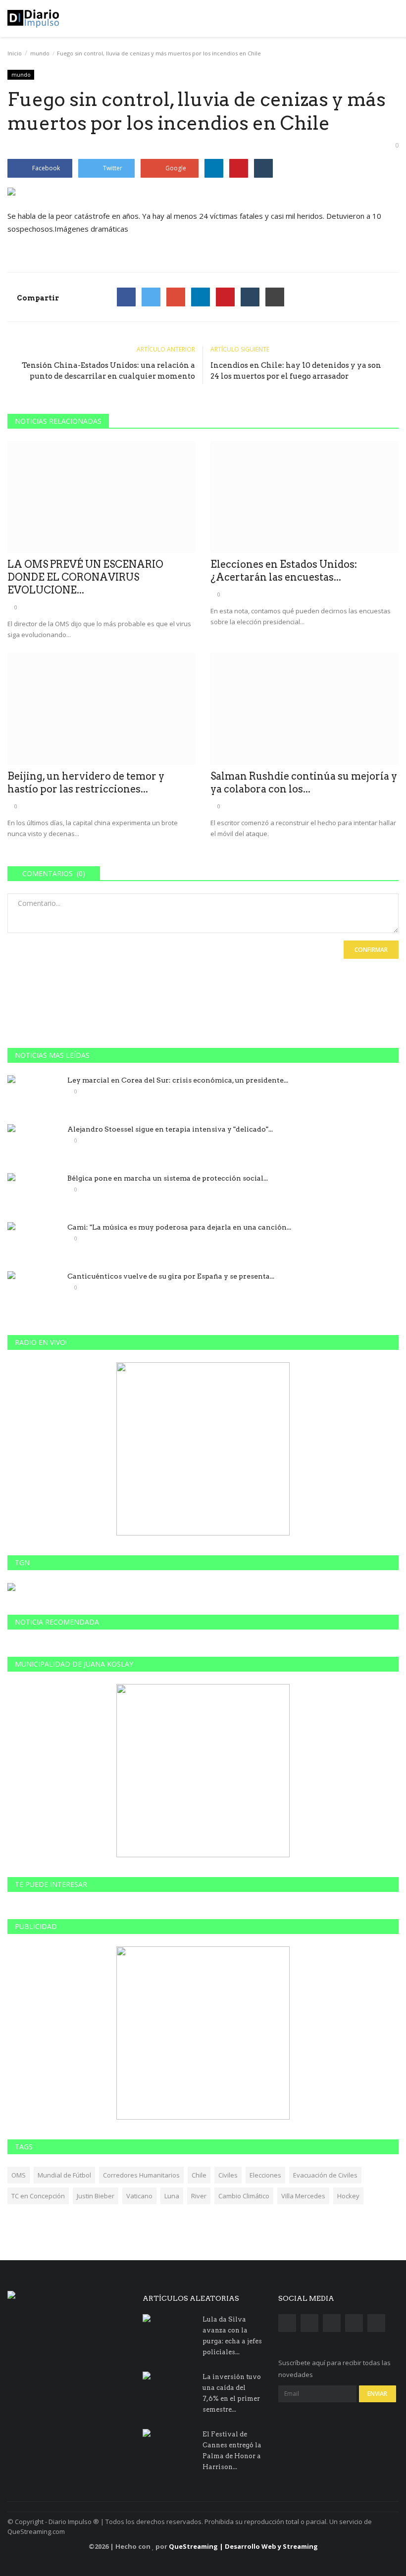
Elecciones (265, 2175)
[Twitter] (151, 297)
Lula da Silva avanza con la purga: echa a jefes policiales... (232, 2336)
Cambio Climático (244, 2196)
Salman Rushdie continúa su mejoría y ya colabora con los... (304, 783)
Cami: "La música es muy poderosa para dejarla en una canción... (179, 1227)
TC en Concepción (38, 2196)
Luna (172, 2196)
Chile (199, 2175)
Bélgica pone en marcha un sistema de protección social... (168, 1178)
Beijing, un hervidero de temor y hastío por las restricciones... (86, 783)
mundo (40, 53)
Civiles (228, 2175)
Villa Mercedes (303, 2196)
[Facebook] (126, 297)
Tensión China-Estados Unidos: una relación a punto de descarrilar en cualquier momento (108, 371)
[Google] (176, 297)
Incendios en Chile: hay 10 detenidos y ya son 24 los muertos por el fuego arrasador (296, 371)
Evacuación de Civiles (325, 2175)
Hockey (348, 2196)
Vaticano (139, 2196)
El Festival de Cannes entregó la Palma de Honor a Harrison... (232, 2451)
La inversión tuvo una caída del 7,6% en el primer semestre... (232, 2393)
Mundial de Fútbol (64, 2175)
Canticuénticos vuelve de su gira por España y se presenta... (171, 1276)
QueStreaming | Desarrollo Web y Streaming (243, 2546)
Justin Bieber (96, 2196)
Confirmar (371, 950)
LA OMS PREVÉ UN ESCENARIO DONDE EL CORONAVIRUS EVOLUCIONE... (85, 577)
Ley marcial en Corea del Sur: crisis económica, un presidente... (178, 1080)
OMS (19, 2175)
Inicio (15, 53)
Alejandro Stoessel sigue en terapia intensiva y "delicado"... (170, 1129)
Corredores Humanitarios (141, 2175)
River (199, 2196)
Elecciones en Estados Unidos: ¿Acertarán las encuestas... (284, 571)
